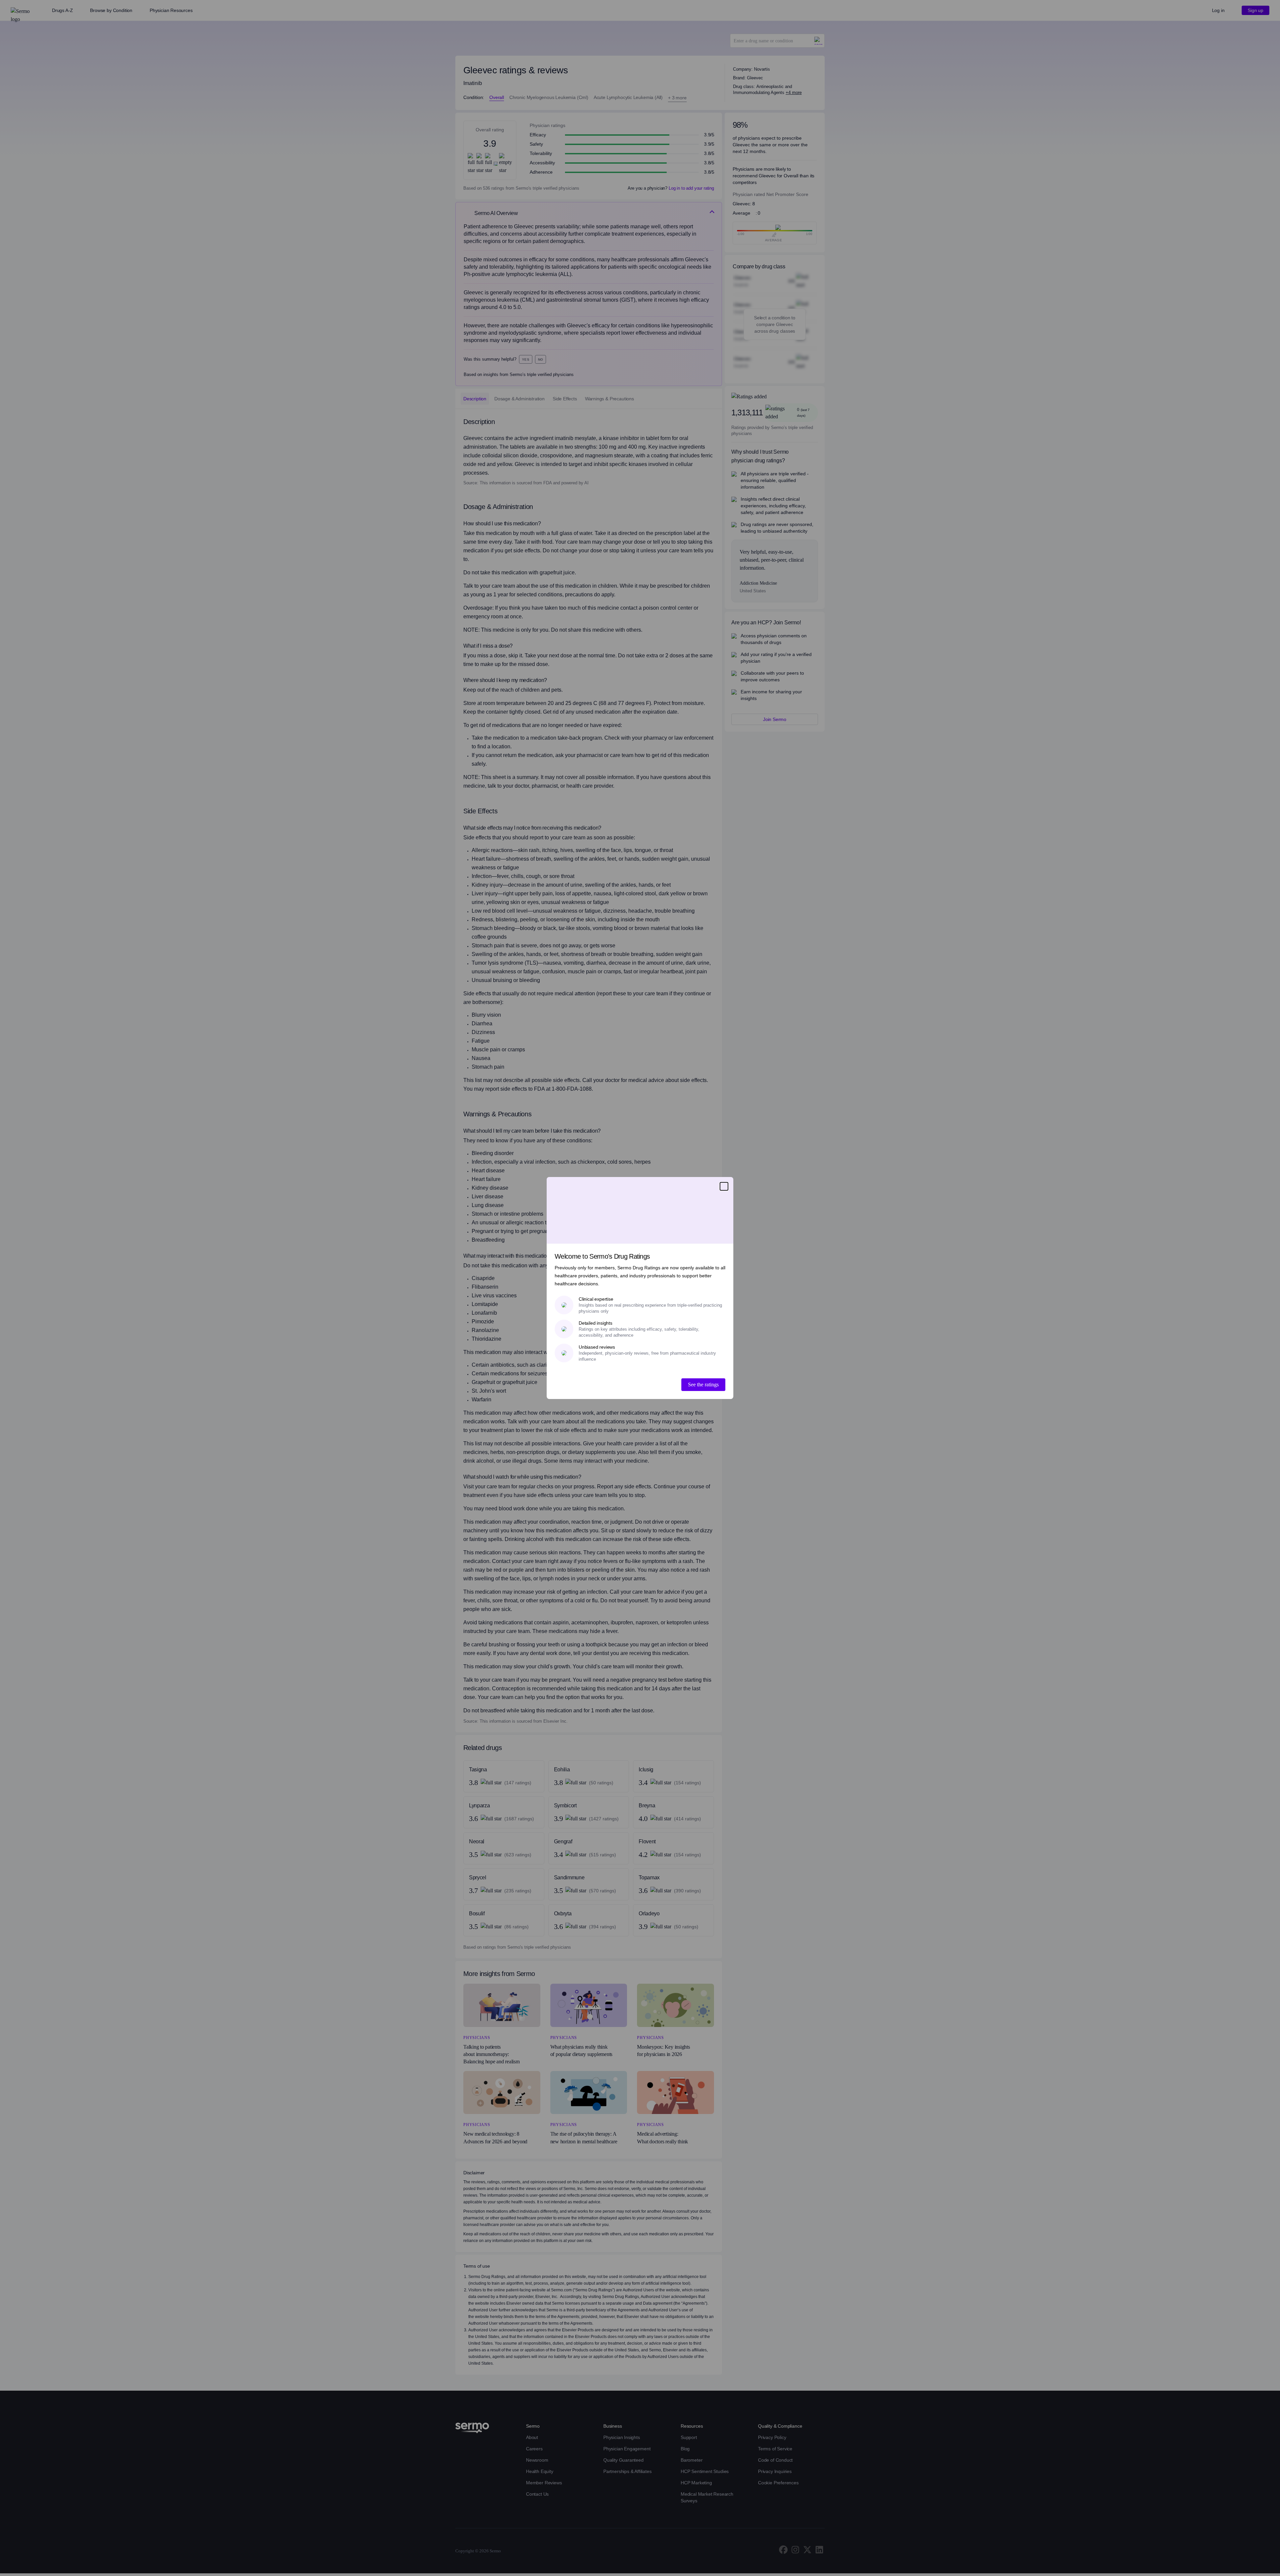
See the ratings (703, 1384)
